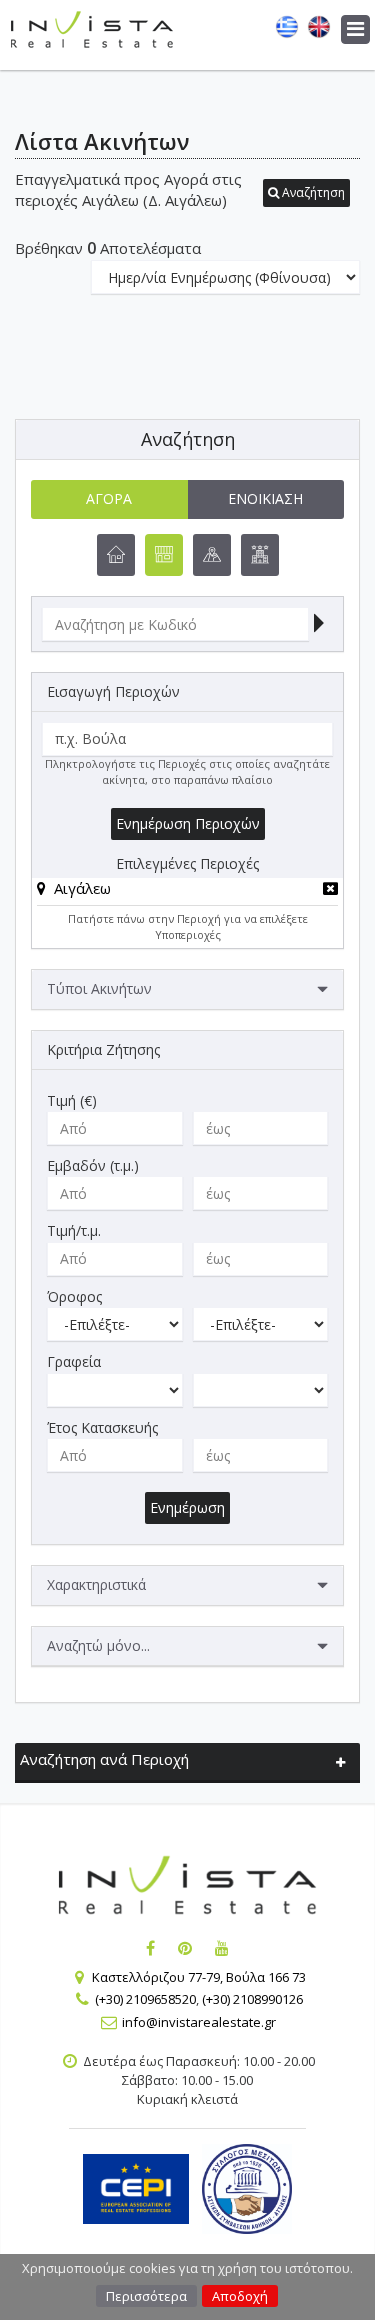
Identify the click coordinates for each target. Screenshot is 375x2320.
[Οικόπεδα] (212, 555)
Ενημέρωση (187, 1507)
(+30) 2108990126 (252, 1999)
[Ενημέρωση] (319, 624)
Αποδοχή (240, 2296)
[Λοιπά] (260, 555)
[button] (306, 193)
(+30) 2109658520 (145, 1999)
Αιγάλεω (82, 888)
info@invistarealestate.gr (199, 2022)
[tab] (187, 891)
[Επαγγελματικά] (164, 555)
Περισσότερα (146, 2296)
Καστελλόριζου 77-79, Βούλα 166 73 (199, 1977)
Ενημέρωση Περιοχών (188, 823)
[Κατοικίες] (116, 555)
